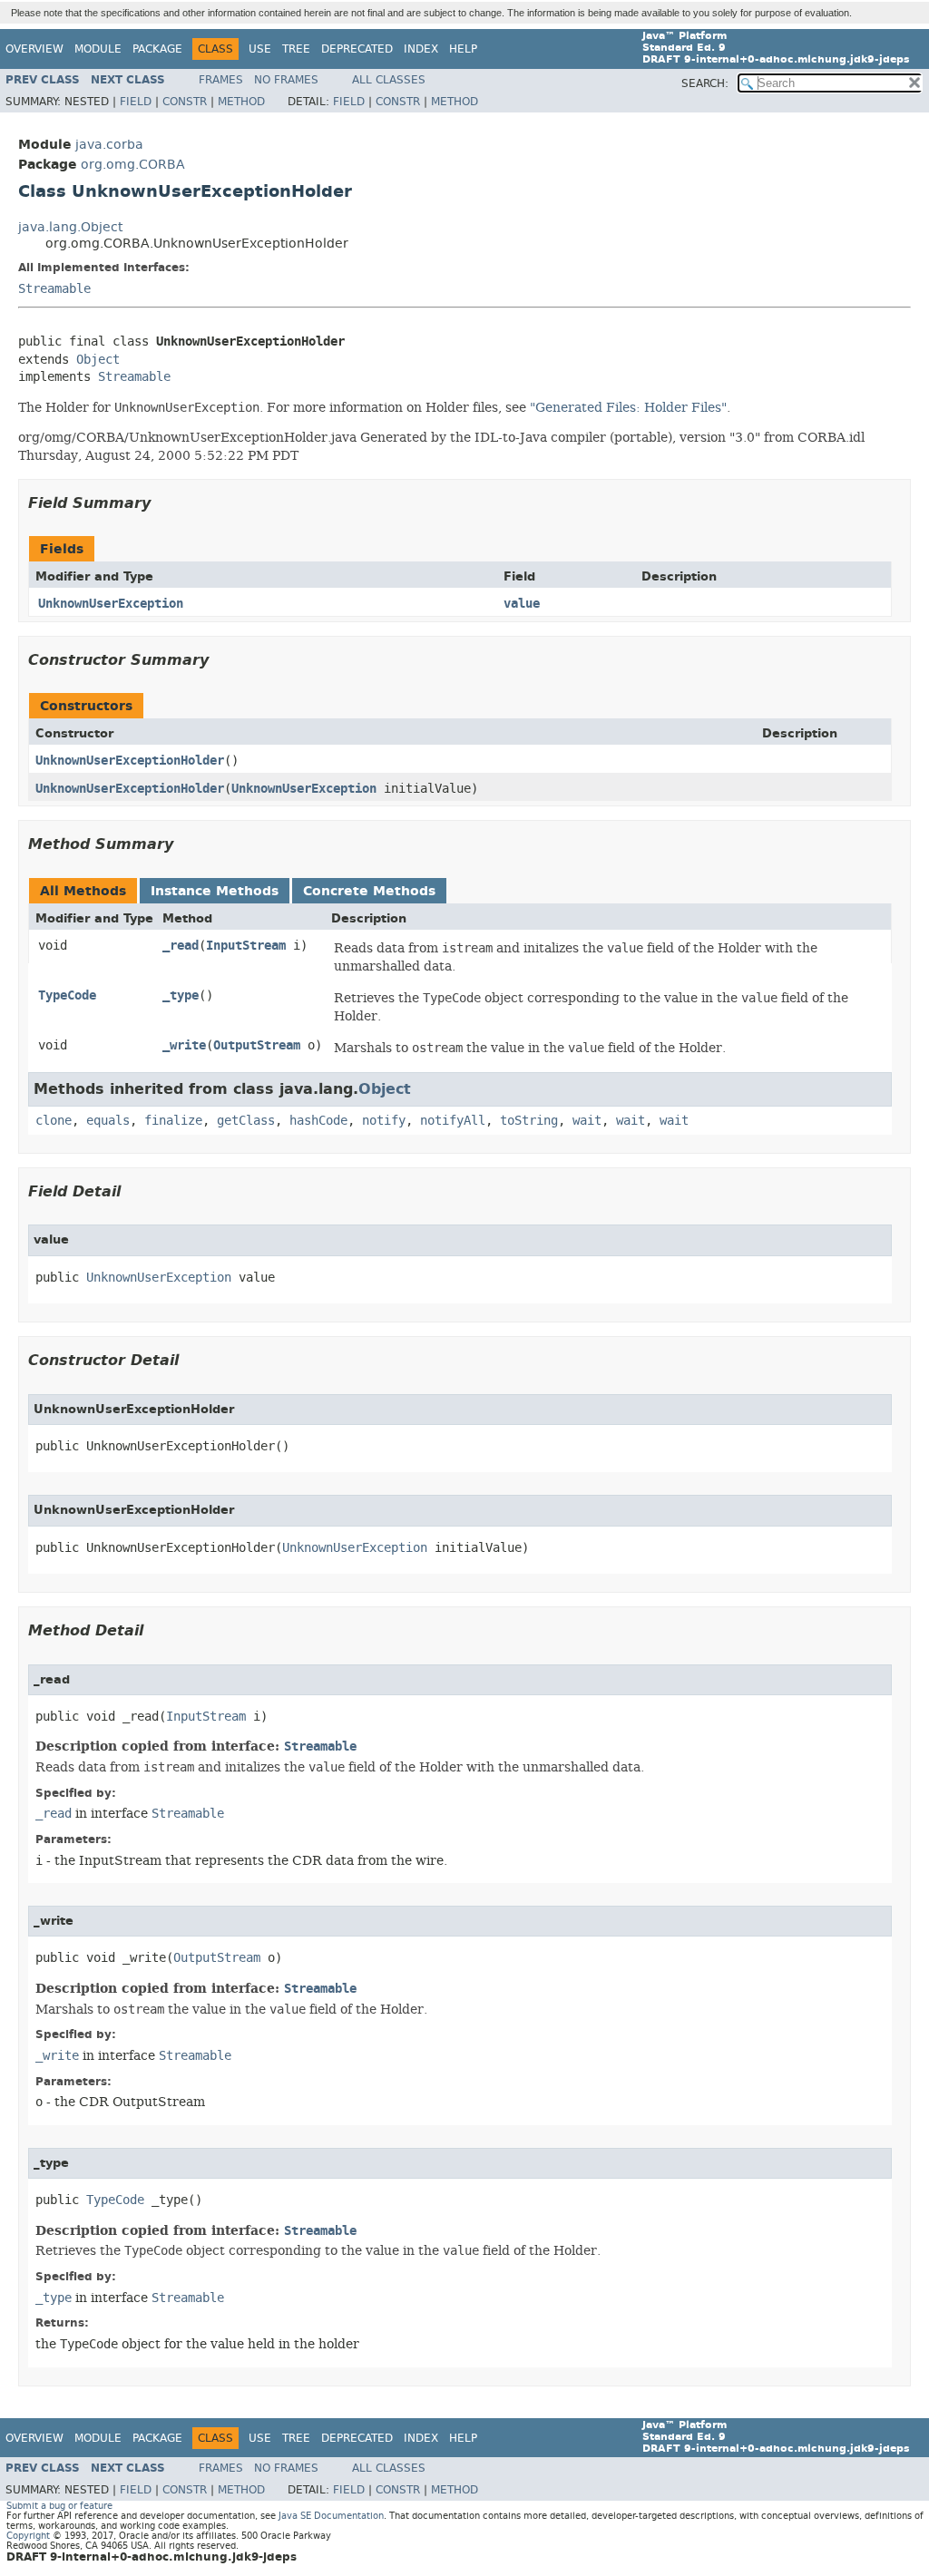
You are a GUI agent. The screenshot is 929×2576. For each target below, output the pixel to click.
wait (587, 1121)
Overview (34, 49)
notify (384, 1121)
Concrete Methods (369, 891)
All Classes (389, 80)
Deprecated (357, 49)
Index (421, 49)
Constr (185, 102)
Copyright (28, 2536)
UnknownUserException (111, 604)
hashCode (318, 1121)
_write (184, 1045)
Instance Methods (215, 891)
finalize (173, 1121)
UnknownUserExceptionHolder (130, 761)
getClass (246, 1121)
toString (529, 1121)
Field (136, 102)
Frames (221, 80)
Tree (296, 49)
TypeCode (67, 995)
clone (54, 1121)
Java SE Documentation (331, 2516)
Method (241, 102)
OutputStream (257, 1045)
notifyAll (453, 1121)
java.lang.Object (70, 227)
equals (108, 1121)
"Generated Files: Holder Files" (628, 407)
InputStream (246, 946)
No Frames (286, 80)
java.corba (109, 145)
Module (98, 49)
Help (463, 49)
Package (157, 49)
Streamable (54, 289)
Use (260, 49)
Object (98, 360)
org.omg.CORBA (133, 165)
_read (181, 946)
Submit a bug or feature (59, 2506)
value (522, 604)
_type (181, 995)
